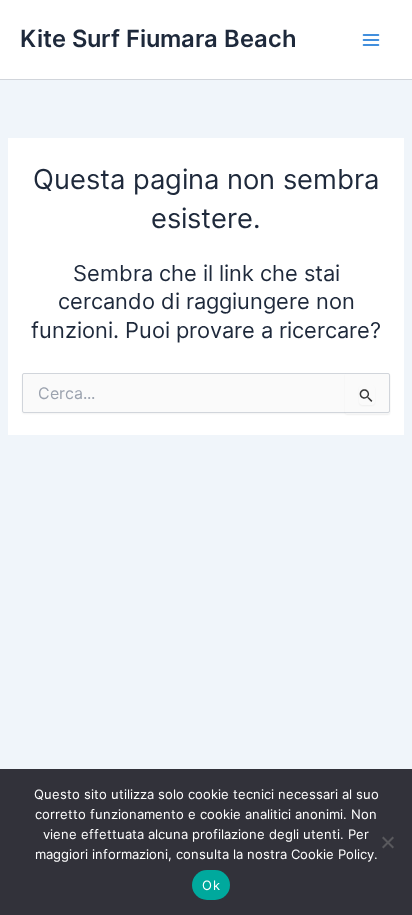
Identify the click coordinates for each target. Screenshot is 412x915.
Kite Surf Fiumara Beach (158, 38)
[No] (387, 842)
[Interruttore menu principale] (371, 40)
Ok (211, 885)
